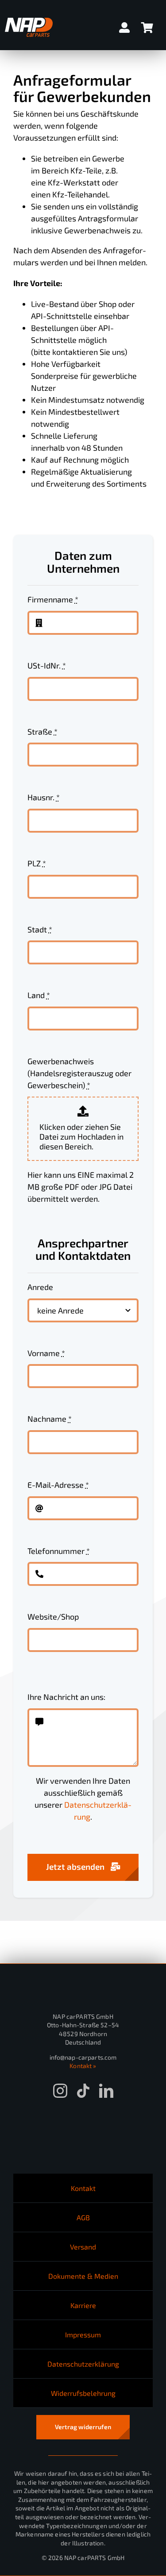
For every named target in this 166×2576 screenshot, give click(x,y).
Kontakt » (83, 2066)
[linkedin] (106, 2091)
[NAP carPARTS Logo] (29, 22)
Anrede (40, 1287)
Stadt (40, 929)
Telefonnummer (59, 1551)
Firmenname (53, 599)
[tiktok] (83, 2091)
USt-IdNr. (47, 665)
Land (39, 995)
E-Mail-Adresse (58, 1485)
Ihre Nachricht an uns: (66, 1697)
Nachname (50, 1419)
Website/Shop (53, 1616)
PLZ (37, 863)
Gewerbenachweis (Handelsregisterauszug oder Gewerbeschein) (79, 1073)
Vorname (46, 1353)
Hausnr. (44, 797)
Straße (42, 732)
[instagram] (60, 2091)
